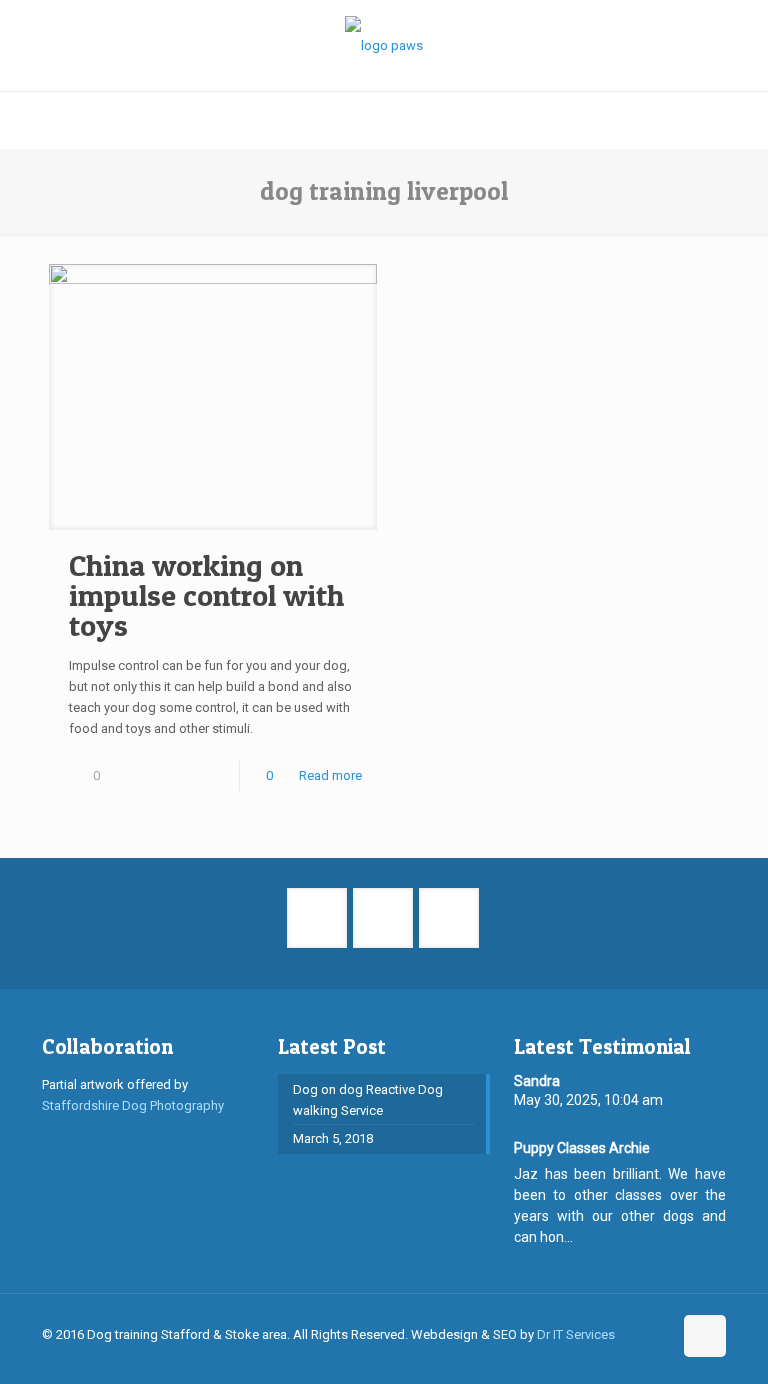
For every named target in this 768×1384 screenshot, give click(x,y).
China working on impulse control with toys (206, 595)
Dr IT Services (576, 1334)
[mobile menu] (17, 120)
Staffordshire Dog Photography (133, 1105)
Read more (330, 775)
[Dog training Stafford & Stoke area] (384, 45)
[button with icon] (317, 918)
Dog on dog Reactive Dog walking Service (368, 1100)
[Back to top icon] (705, 1336)
